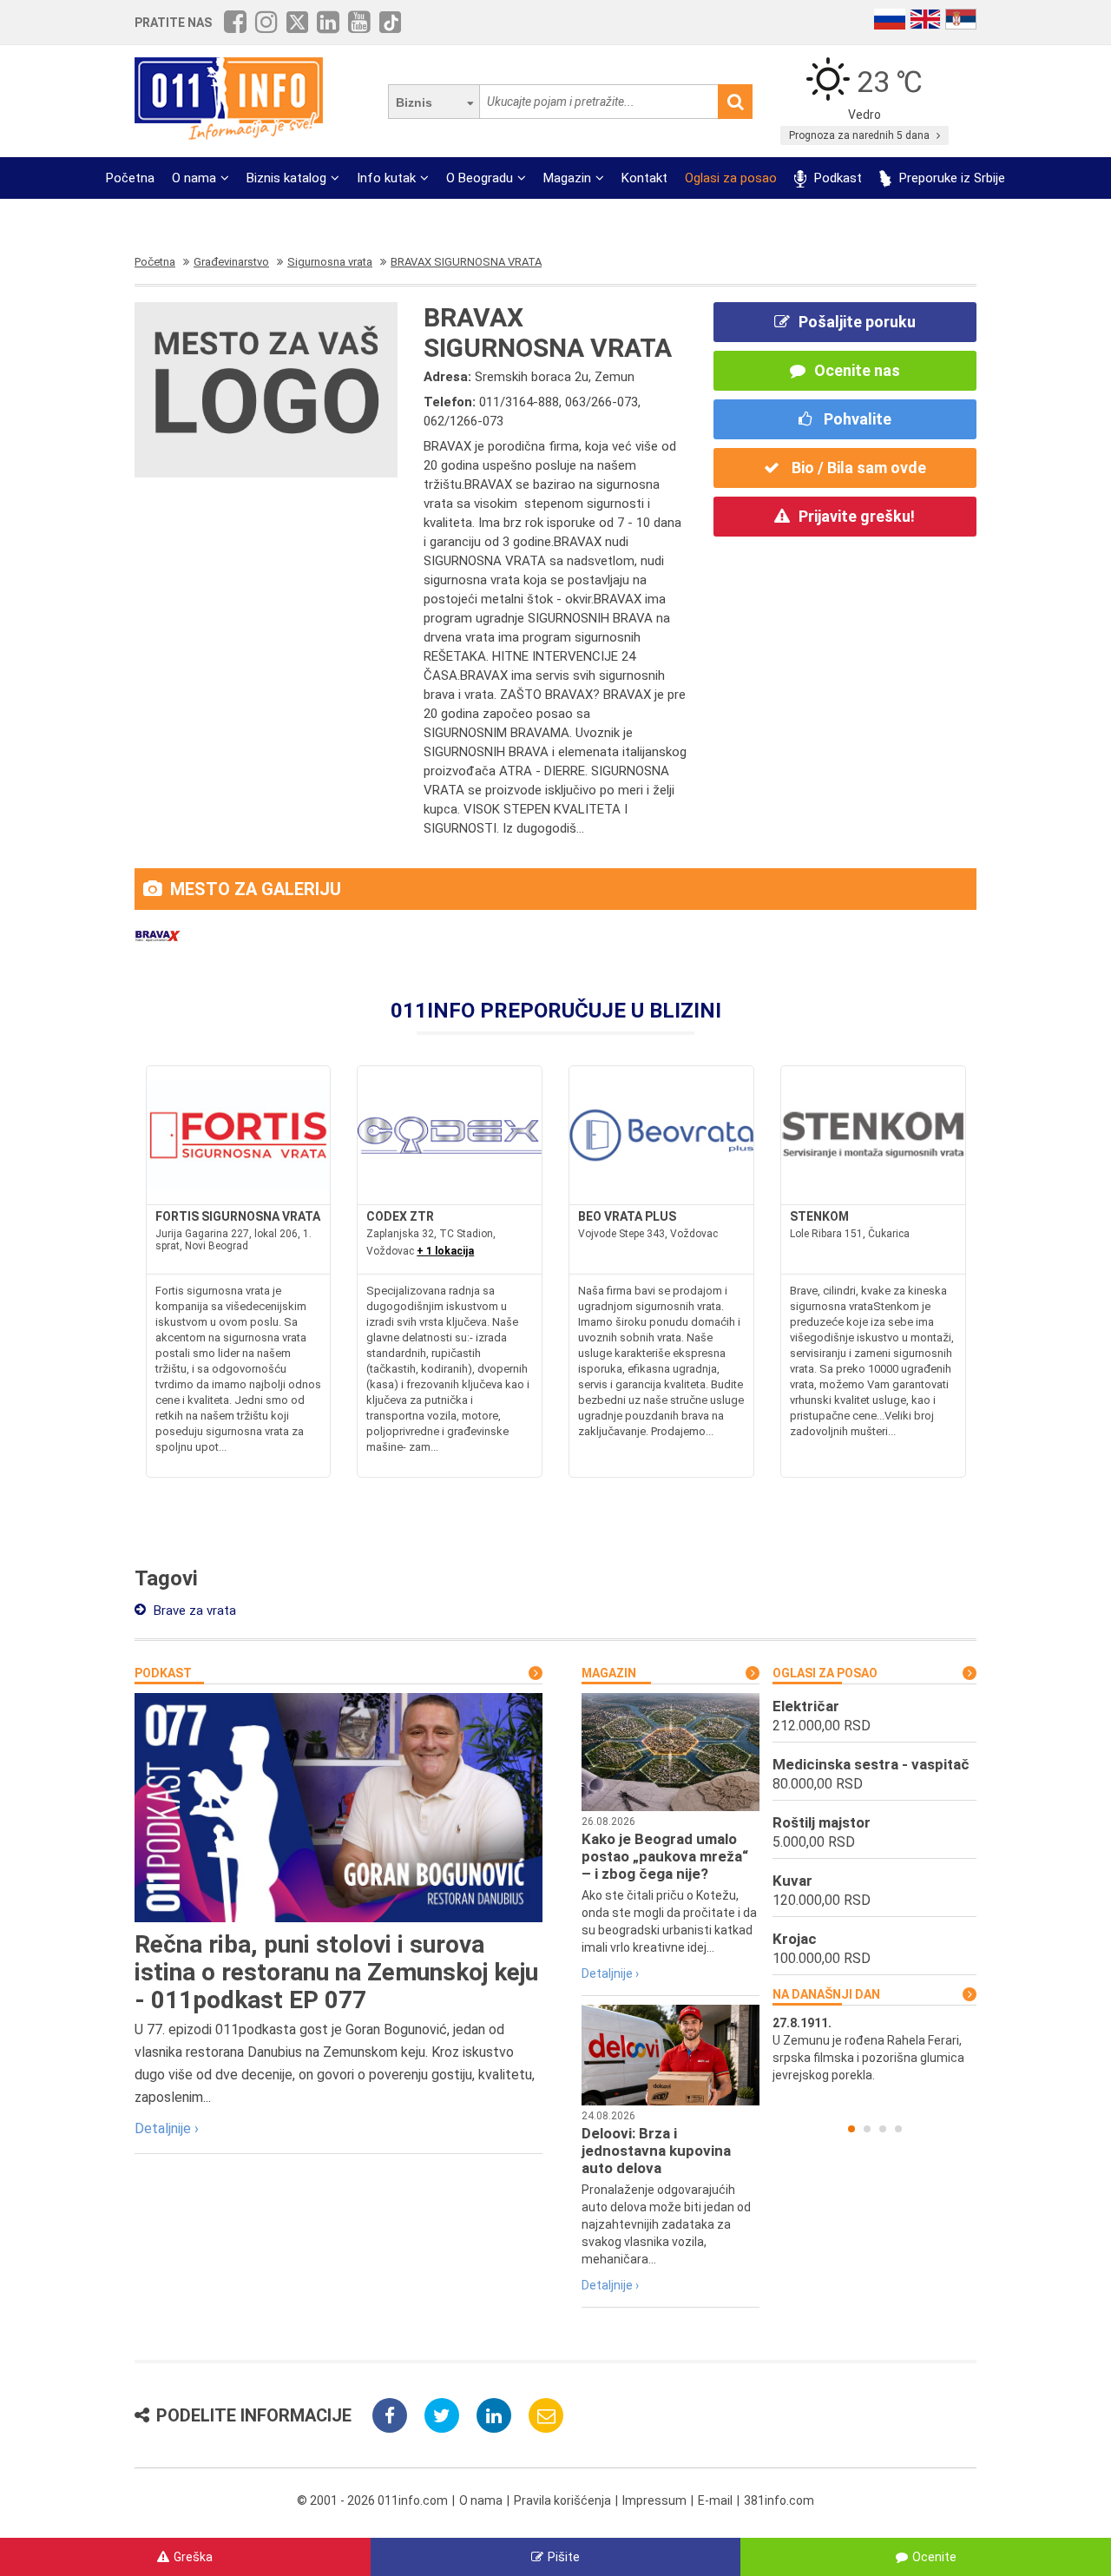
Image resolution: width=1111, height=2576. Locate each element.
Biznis (414, 102)
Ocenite (934, 2557)
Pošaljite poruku (857, 322)
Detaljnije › (167, 2128)
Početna (130, 178)
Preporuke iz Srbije (950, 178)
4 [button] (898, 2129)
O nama (194, 178)
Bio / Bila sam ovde (857, 468)
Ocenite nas (857, 370)
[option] (874, 2049)
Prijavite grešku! (857, 516)
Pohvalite (856, 419)
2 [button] (867, 2129)
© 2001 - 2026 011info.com (372, 2500)
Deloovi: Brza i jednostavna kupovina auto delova (656, 2151)
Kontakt (644, 178)
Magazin (567, 178)
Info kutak (386, 178)
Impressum (654, 2500)
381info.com (779, 2500)
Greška (193, 2557)
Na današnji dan (826, 1994)
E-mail (715, 2500)
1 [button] (851, 2129)
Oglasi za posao (731, 178)
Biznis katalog (286, 178)
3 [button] (883, 2129)
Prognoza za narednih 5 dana (861, 135)
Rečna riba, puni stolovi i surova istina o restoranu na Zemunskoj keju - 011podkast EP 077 (336, 1972)
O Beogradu (480, 178)
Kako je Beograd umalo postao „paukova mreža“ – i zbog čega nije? (665, 1856)
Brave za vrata (193, 1611)
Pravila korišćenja (562, 2500)
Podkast (836, 178)
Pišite (564, 2557)
